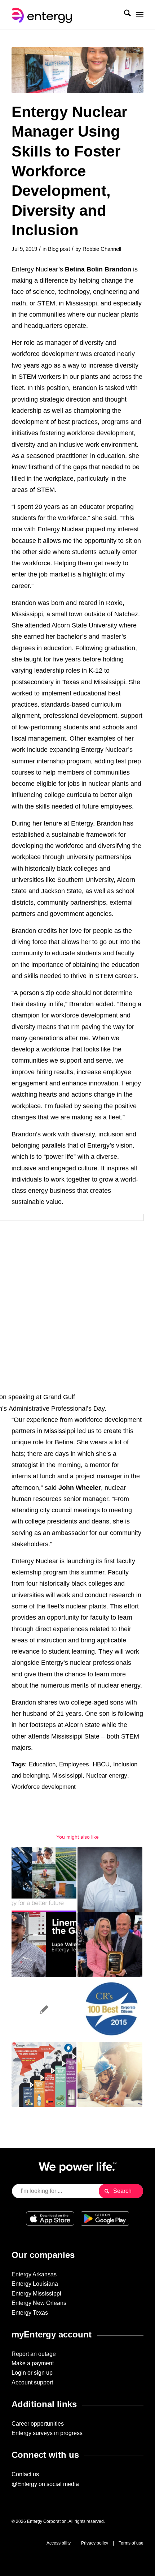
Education (42, 1764)
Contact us (25, 2474)
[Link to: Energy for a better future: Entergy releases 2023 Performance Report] (44, 1880)
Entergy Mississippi (36, 2294)
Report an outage (34, 2354)
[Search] (124, 14)
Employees (74, 1764)
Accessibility (59, 2543)
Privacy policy (95, 2543)
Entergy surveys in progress (47, 2433)
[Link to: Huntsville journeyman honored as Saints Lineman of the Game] (44, 1945)
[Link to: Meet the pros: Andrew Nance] (110, 1880)
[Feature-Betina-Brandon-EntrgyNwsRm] (77, 70)
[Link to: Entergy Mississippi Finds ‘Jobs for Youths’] (110, 2074)
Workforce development (44, 1787)
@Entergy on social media (45, 2484)
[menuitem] (124, 14)
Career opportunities (38, 2424)
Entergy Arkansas (34, 2274)
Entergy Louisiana (35, 2284)
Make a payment (33, 2363)
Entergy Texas (30, 2313)
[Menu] (140, 14)
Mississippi (67, 1776)
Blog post (59, 249)
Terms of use (131, 2543)
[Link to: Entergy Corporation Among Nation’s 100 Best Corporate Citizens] (110, 2010)
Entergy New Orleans (39, 2303)
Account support (32, 2382)
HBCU (101, 1764)
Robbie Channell (102, 249)
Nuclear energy (107, 1776)
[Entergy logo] (64, 14)
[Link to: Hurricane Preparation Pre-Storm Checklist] (44, 2074)
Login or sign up (32, 2373)
